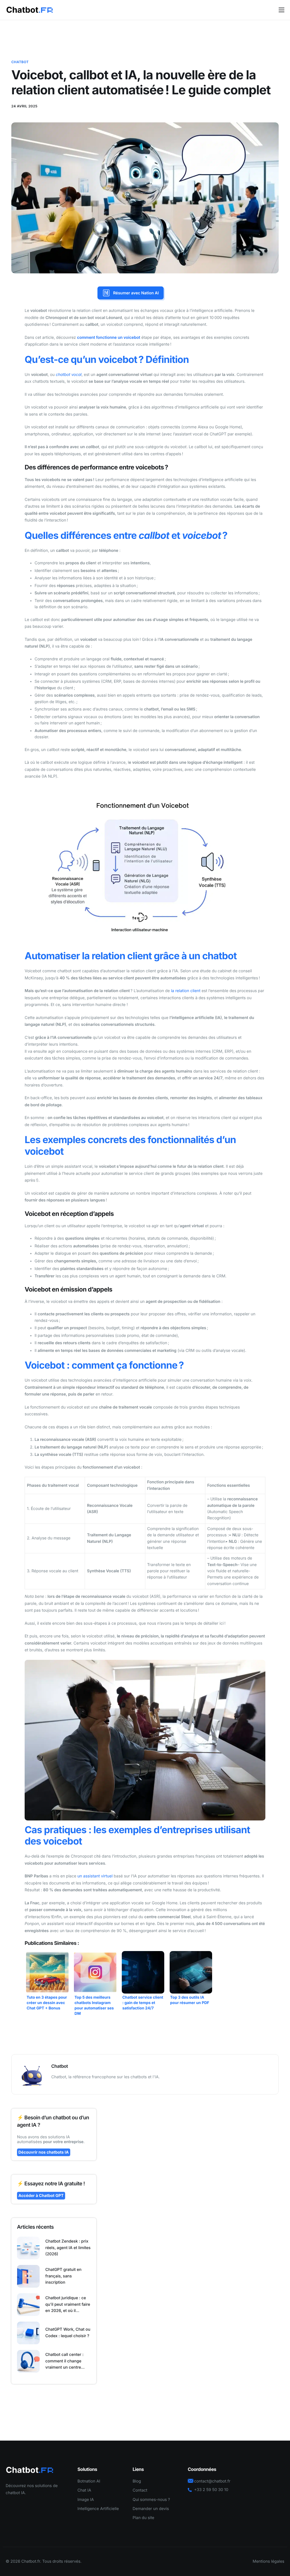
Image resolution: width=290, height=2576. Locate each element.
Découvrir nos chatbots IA (44, 2152)
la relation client (186, 991)
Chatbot (60, 2066)
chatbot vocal (69, 375)
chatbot (20, 62)
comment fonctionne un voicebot (109, 338)
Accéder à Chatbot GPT (41, 2196)
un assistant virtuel (95, 1876)
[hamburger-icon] (282, 10)
